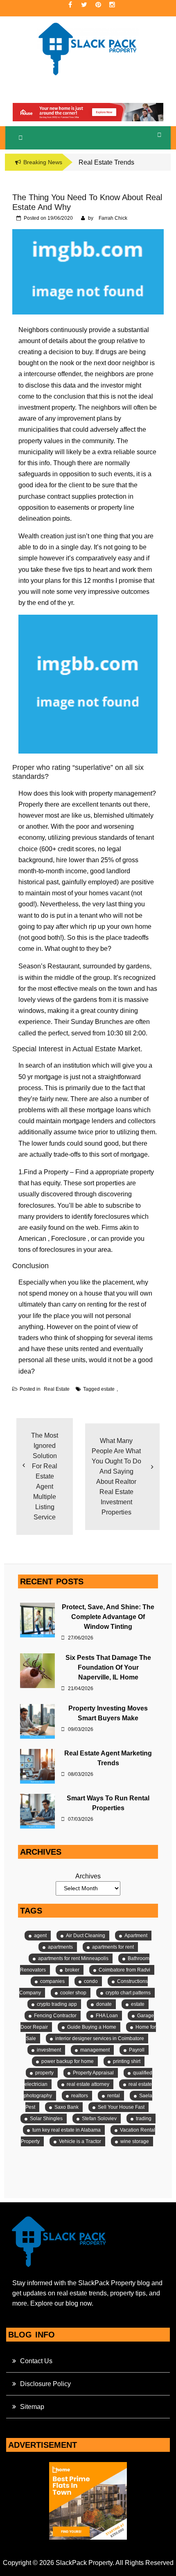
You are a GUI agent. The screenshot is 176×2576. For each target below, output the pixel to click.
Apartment (136, 1936)
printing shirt (127, 2061)
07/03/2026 (80, 1819)
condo (91, 1981)
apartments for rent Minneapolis (73, 1958)
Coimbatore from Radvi (124, 1970)
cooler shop (73, 1993)
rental (114, 2096)
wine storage (135, 2141)
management (95, 2050)
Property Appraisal (93, 2073)
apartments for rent (113, 1947)
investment (49, 2050)
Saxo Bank (67, 2107)
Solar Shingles (46, 2119)
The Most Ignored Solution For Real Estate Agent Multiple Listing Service (45, 1476)
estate (108, 1389)
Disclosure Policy (45, 2384)
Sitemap (32, 2407)
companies (52, 1981)
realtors (80, 2096)
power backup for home (68, 2061)
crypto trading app (57, 2004)
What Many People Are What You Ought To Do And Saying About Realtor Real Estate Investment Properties (116, 1476)
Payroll (137, 2050)
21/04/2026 (80, 1688)
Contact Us (36, 2361)
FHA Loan (107, 2016)
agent (40, 1936)
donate (104, 2004)
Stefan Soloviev (99, 2119)
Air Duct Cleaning (86, 1936)
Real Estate (57, 1389)
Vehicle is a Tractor (80, 2141)
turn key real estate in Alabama (67, 2130)
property (44, 2073)
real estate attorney (88, 2084)
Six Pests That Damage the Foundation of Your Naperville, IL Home (108, 1667)
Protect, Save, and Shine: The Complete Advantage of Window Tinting (108, 1617)
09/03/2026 (80, 1729)
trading (144, 2119)
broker (72, 1970)
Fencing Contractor (55, 2016)
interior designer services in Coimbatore (100, 2038)
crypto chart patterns (128, 1993)
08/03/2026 (80, 1774)
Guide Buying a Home (92, 2027)
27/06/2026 (80, 1638)
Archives (88, 1876)
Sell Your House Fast (121, 2107)
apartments (60, 1947)
